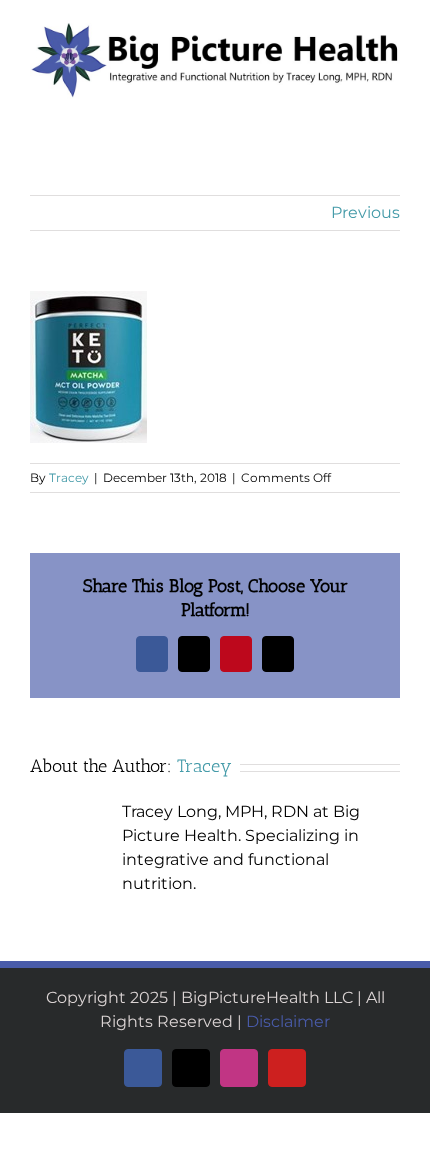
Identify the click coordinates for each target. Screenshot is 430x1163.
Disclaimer (288, 1021)
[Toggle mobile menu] (392, 109)
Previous (365, 212)
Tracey (69, 477)
